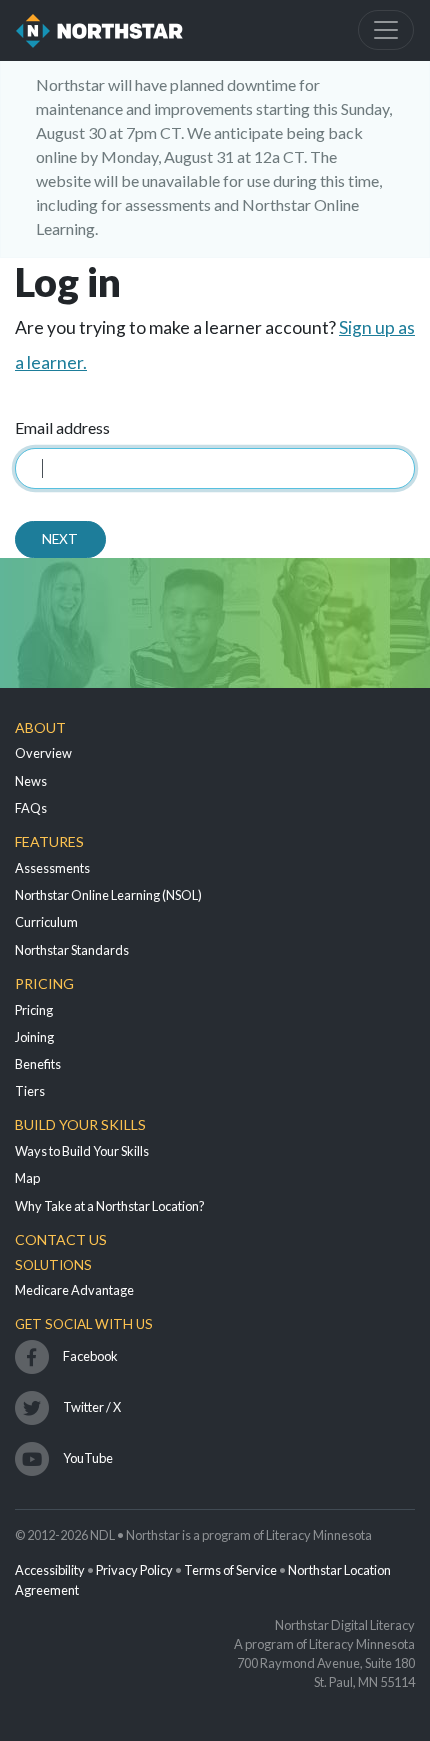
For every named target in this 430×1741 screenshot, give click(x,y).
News (31, 781)
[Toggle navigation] (386, 30)
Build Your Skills (80, 1124)
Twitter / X (92, 1407)
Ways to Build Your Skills (82, 1151)
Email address (62, 427)
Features (49, 841)
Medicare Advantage (74, 1290)
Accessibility (50, 1570)
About (40, 727)
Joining (34, 1037)
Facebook (90, 1356)
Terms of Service (230, 1570)
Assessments (52, 868)
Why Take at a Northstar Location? (110, 1206)
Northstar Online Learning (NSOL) (108, 895)
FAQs (31, 808)
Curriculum (46, 922)
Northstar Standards (72, 950)
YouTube (88, 1458)
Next (60, 539)
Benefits (38, 1064)
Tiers (30, 1091)
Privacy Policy (134, 1570)
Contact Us (61, 1239)
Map (27, 1178)
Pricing (44, 983)
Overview (43, 753)
